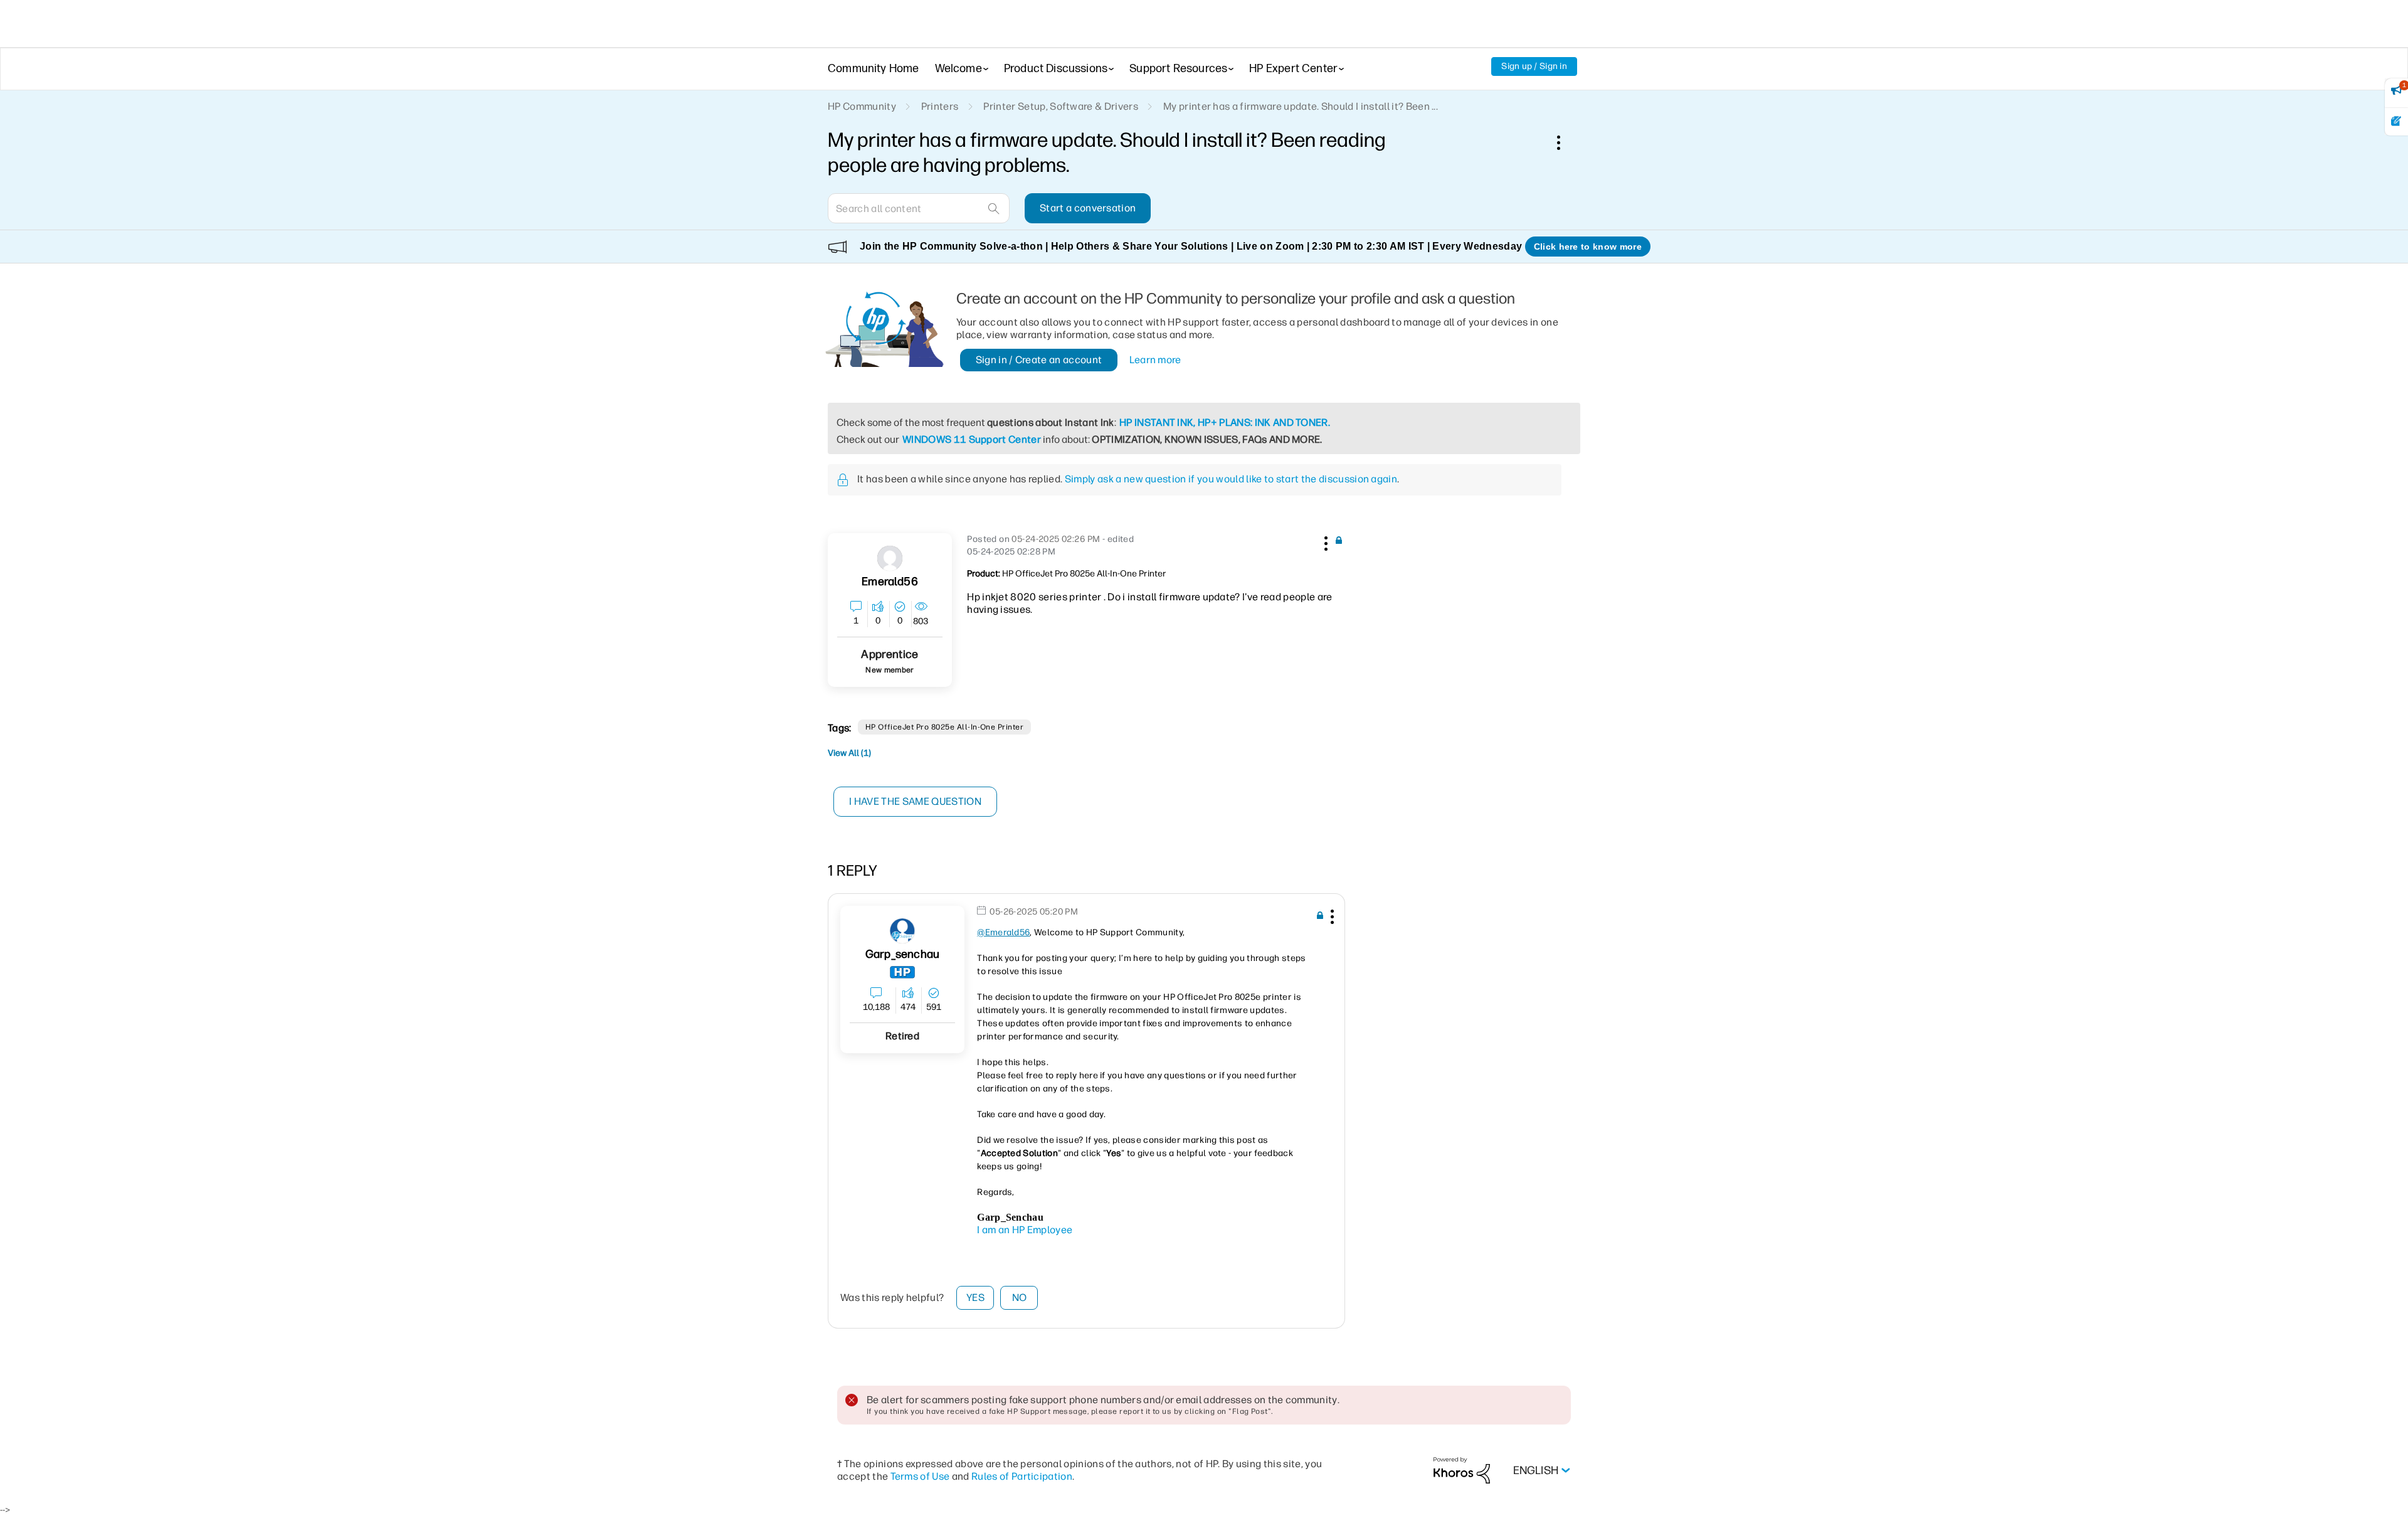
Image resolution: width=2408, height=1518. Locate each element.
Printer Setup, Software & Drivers (1061, 106)
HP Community (862, 106)
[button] (1324, 541)
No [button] (1020, 1298)
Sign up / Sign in (1534, 66)
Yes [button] (975, 1298)
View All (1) (849, 753)
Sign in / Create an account (1039, 360)
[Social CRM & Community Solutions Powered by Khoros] (1462, 1470)
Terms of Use (920, 1476)
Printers (940, 106)
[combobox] (919, 208)
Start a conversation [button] (1088, 208)
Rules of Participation (1022, 1476)
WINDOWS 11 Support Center (972, 439)
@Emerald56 (1003, 932)
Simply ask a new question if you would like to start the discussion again (1231, 479)
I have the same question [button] (915, 801)
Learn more (1155, 360)
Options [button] (1565, 142)
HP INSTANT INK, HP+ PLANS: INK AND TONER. (1225, 422)
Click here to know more (1588, 247)
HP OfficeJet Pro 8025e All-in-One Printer (945, 727)
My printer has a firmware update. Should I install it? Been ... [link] (1301, 106)
